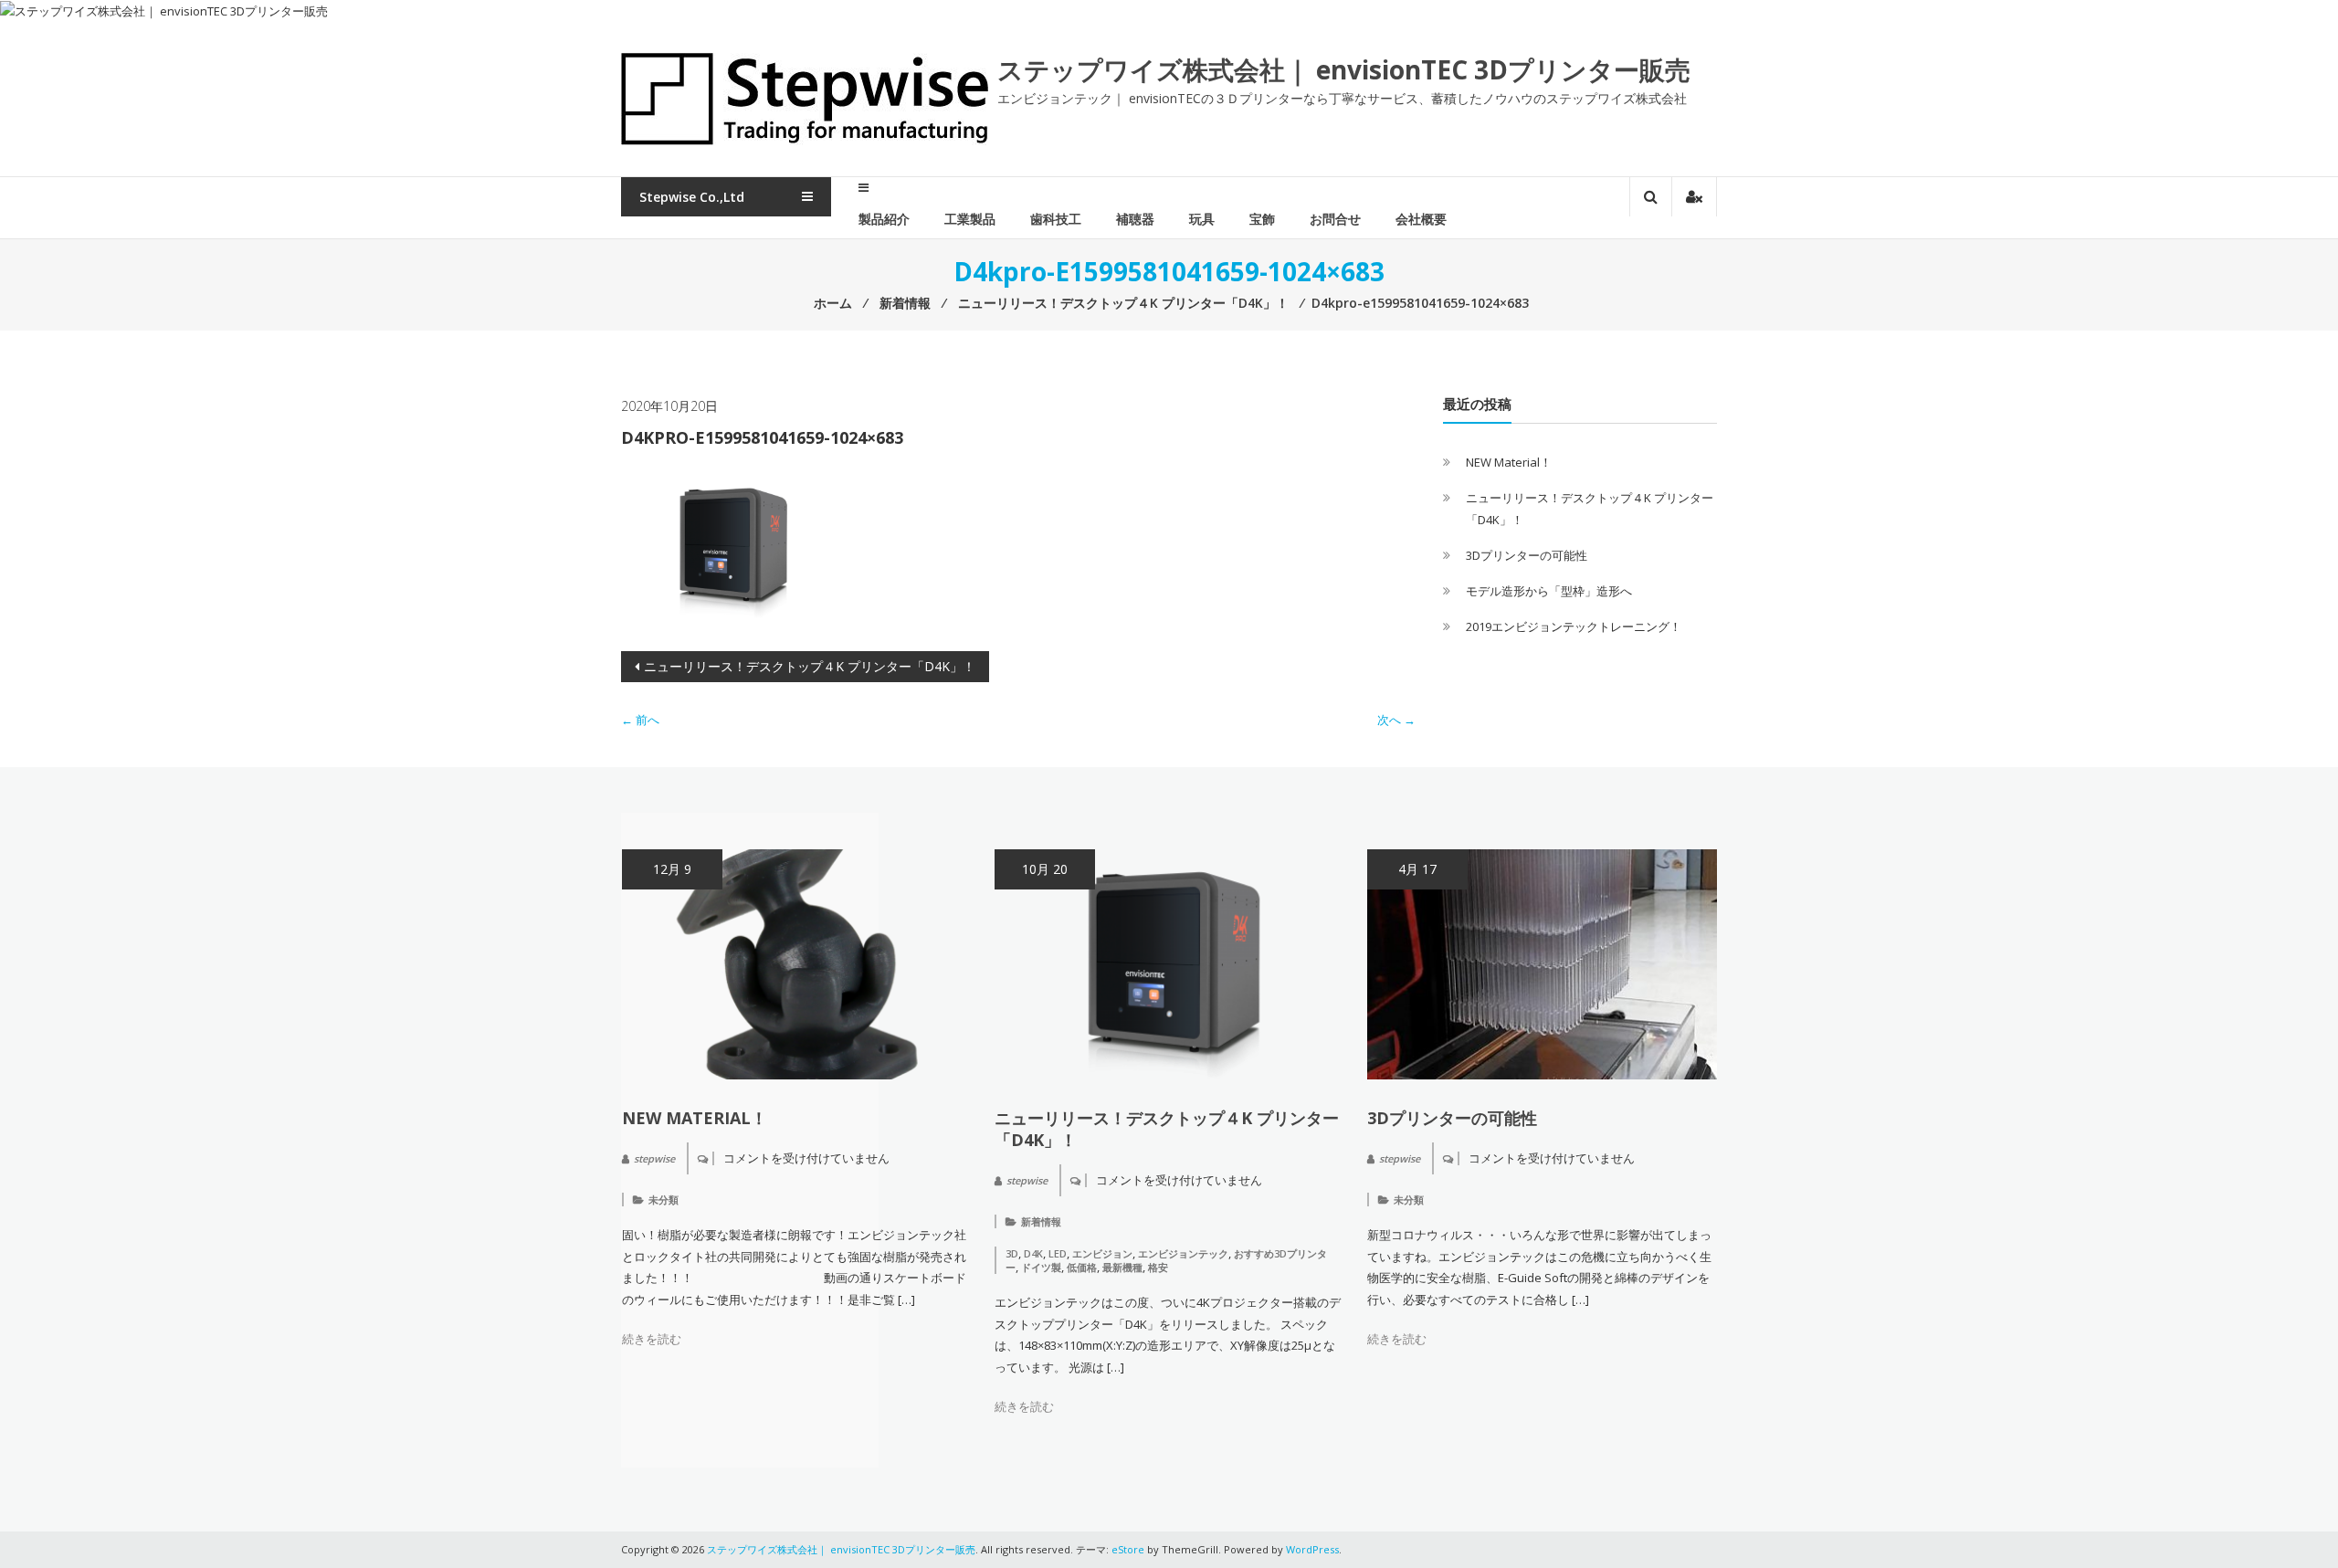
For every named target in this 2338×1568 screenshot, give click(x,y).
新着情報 (1041, 1221)
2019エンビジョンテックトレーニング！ (1574, 626)
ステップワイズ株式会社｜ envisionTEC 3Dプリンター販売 (1344, 69)
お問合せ (1335, 219)
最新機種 (1122, 1267)
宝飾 (1262, 219)
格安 (1158, 1267)
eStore (1128, 1549)
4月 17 (1417, 869)
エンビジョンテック (1183, 1253)
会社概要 (1421, 219)
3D (1012, 1253)
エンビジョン (1102, 1253)
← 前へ (640, 720)
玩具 (1202, 219)
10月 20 (1045, 869)
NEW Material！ (1509, 462)
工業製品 (970, 219)
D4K (1033, 1253)
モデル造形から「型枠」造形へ (1549, 591)
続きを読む (652, 1339)
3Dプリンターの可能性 (1527, 555)
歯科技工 (1056, 219)
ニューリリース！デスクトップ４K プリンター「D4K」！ (810, 666)
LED (1058, 1253)
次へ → (1396, 720)
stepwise (654, 1158)
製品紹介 (884, 219)
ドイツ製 (1041, 1267)
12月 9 (672, 869)
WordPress (1312, 1549)
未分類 (663, 1200)
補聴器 (1135, 219)
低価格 (1082, 1267)
